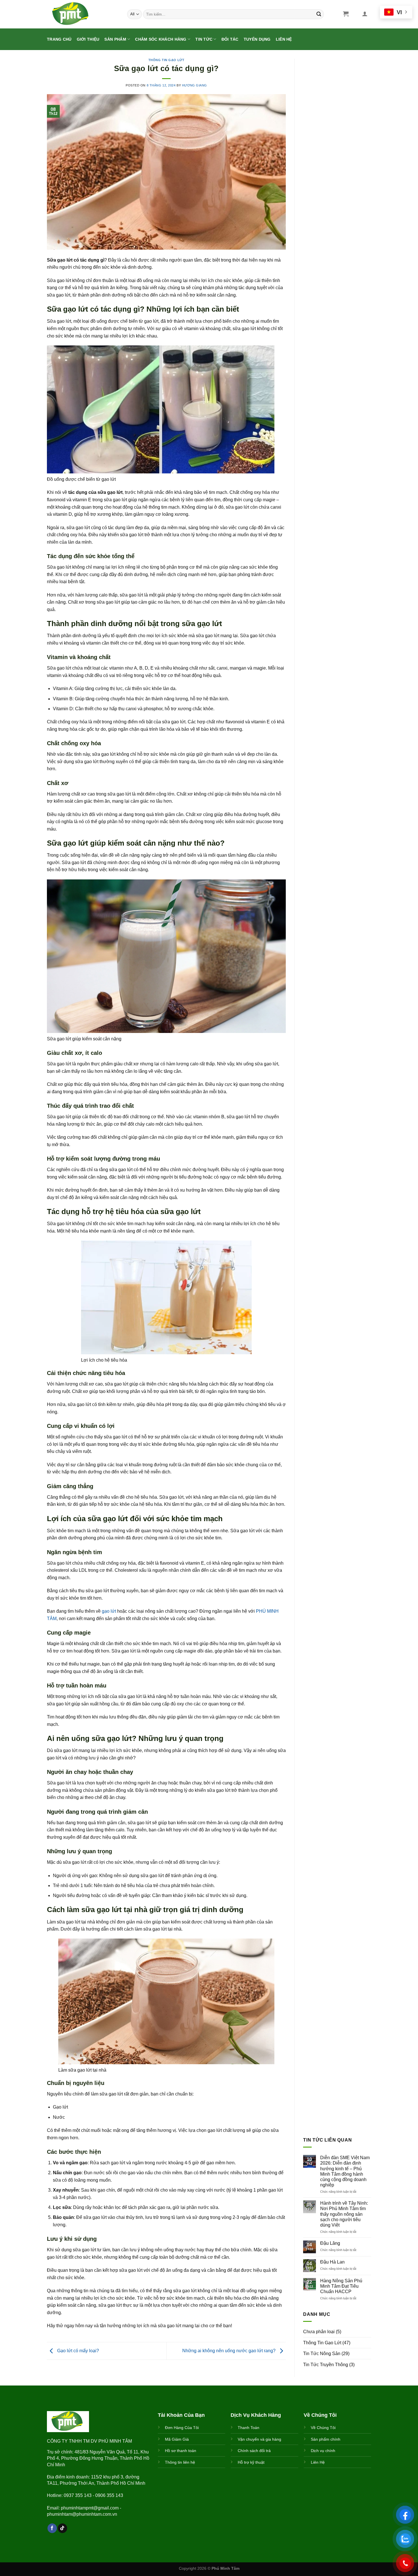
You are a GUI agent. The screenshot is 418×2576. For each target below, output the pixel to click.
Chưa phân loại (319, 2332)
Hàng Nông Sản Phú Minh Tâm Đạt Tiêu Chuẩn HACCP (341, 2286)
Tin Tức (204, 39)
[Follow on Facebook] (52, 2528)
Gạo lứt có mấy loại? (77, 2351)
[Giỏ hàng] (346, 14)
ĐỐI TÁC (230, 39)
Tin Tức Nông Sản (322, 2354)
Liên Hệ (284, 39)
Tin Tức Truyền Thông (326, 2365)
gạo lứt (109, 1611)
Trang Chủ (59, 39)
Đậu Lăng (330, 2243)
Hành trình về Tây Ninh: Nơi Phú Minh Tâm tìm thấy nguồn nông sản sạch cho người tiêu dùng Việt (344, 2214)
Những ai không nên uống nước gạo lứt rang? (229, 2351)
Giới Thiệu (88, 39)
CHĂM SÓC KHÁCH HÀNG (161, 39)
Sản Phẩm (115, 39)
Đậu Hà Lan (332, 2262)
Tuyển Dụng (257, 39)
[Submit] (319, 14)
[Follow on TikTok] (62, 2528)
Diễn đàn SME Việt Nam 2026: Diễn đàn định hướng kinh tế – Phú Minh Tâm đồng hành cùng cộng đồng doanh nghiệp (345, 2171)
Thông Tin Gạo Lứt (166, 60)
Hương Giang (194, 85)
